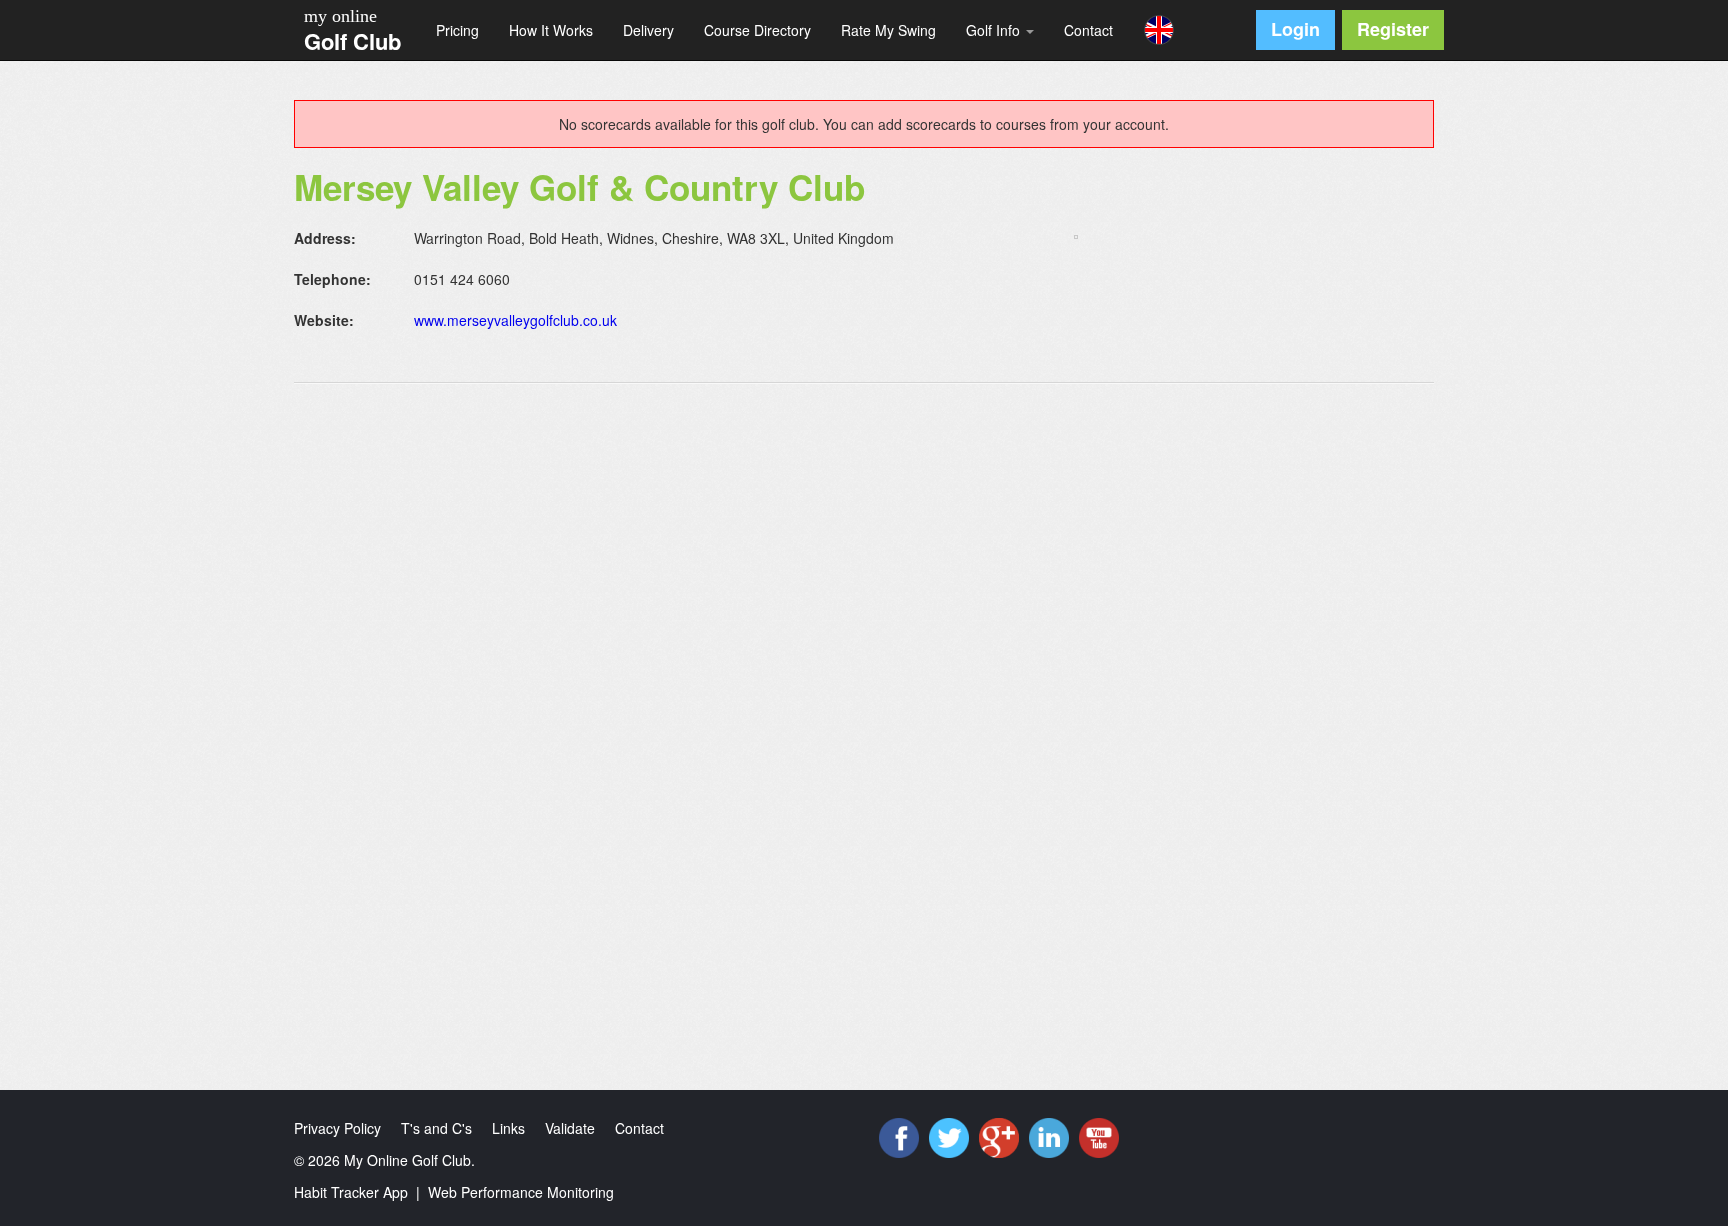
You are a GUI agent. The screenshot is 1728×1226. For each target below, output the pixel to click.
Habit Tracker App (351, 1192)
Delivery (648, 30)
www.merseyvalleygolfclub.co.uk (515, 320)
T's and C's (436, 1128)
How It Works (551, 30)
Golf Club (352, 41)
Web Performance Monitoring (521, 1192)
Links (508, 1128)
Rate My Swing (888, 30)
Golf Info (995, 30)
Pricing (457, 30)
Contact (1088, 30)
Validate (570, 1128)
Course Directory (757, 30)
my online (340, 16)
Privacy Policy (337, 1128)
